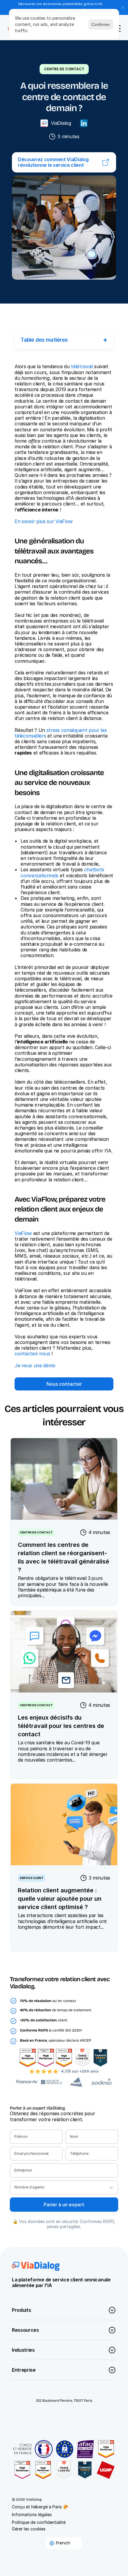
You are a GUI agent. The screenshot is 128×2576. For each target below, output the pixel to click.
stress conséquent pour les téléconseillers (61, 733)
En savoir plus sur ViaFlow (44, 521)
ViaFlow (23, 1233)
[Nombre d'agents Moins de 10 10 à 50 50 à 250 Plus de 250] (64, 2187)
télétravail (82, 366)
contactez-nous (32, 1354)
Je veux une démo (35, 1365)
